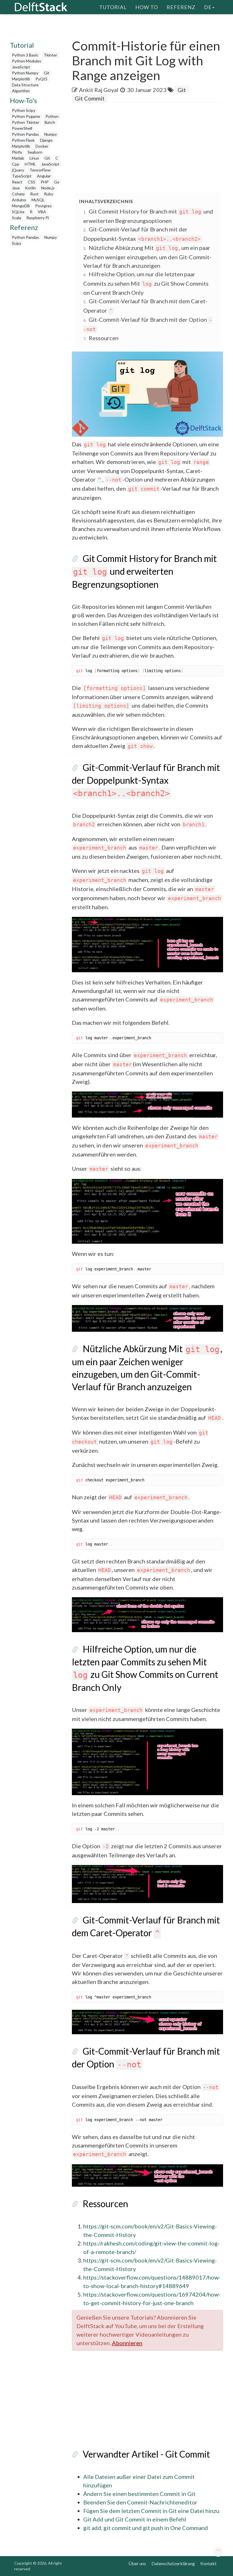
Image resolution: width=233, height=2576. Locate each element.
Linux (34, 158)
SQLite (18, 212)
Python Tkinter (26, 122)
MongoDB (21, 206)
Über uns (137, 2563)
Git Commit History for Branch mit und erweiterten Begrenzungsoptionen (144, 571)
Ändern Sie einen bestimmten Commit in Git (139, 2494)
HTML (30, 164)
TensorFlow (40, 170)
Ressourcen (104, 338)
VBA (42, 212)
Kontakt (208, 2563)
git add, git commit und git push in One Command (146, 2528)
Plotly (17, 152)
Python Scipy (24, 110)
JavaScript (21, 67)
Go (57, 182)
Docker (42, 146)
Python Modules (27, 61)
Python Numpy (25, 73)
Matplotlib (21, 79)
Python (52, 116)
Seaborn (35, 152)
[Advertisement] (152, 148)
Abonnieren (127, 2343)
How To (147, 7)
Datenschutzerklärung (173, 2563)
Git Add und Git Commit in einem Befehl (135, 2519)
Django (46, 140)
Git (47, 73)
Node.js (48, 188)
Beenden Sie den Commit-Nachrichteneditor (140, 2502)
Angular (44, 176)
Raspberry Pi (38, 218)
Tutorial (113, 7)
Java (16, 188)
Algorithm (21, 91)
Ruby (49, 194)
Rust (34, 194)
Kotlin (30, 188)
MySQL (38, 200)
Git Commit (90, 98)
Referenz (181, 7)
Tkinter (50, 55)
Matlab (18, 158)
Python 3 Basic (25, 55)
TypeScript (22, 176)
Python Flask (23, 140)
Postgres (43, 206)
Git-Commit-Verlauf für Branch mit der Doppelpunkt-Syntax (146, 780)
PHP (45, 182)
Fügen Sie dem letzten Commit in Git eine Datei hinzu (151, 2511)
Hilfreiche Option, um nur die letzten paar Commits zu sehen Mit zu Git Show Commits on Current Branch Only (146, 283)
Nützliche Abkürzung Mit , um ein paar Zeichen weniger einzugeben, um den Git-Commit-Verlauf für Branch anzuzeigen (147, 257)
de (208, 7)
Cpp (16, 164)
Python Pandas (25, 134)
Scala (16, 218)
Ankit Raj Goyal (99, 90)
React (17, 182)
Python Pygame (26, 116)
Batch (50, 122)
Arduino (19, 200)
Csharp (18, 194)
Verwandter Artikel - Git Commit (146, 2454)
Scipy (17, 243)
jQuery (18, 170)
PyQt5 (41, 79)
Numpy (51, 134)
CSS (32, 182)
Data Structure (25, 85)
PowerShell (22, 128)
